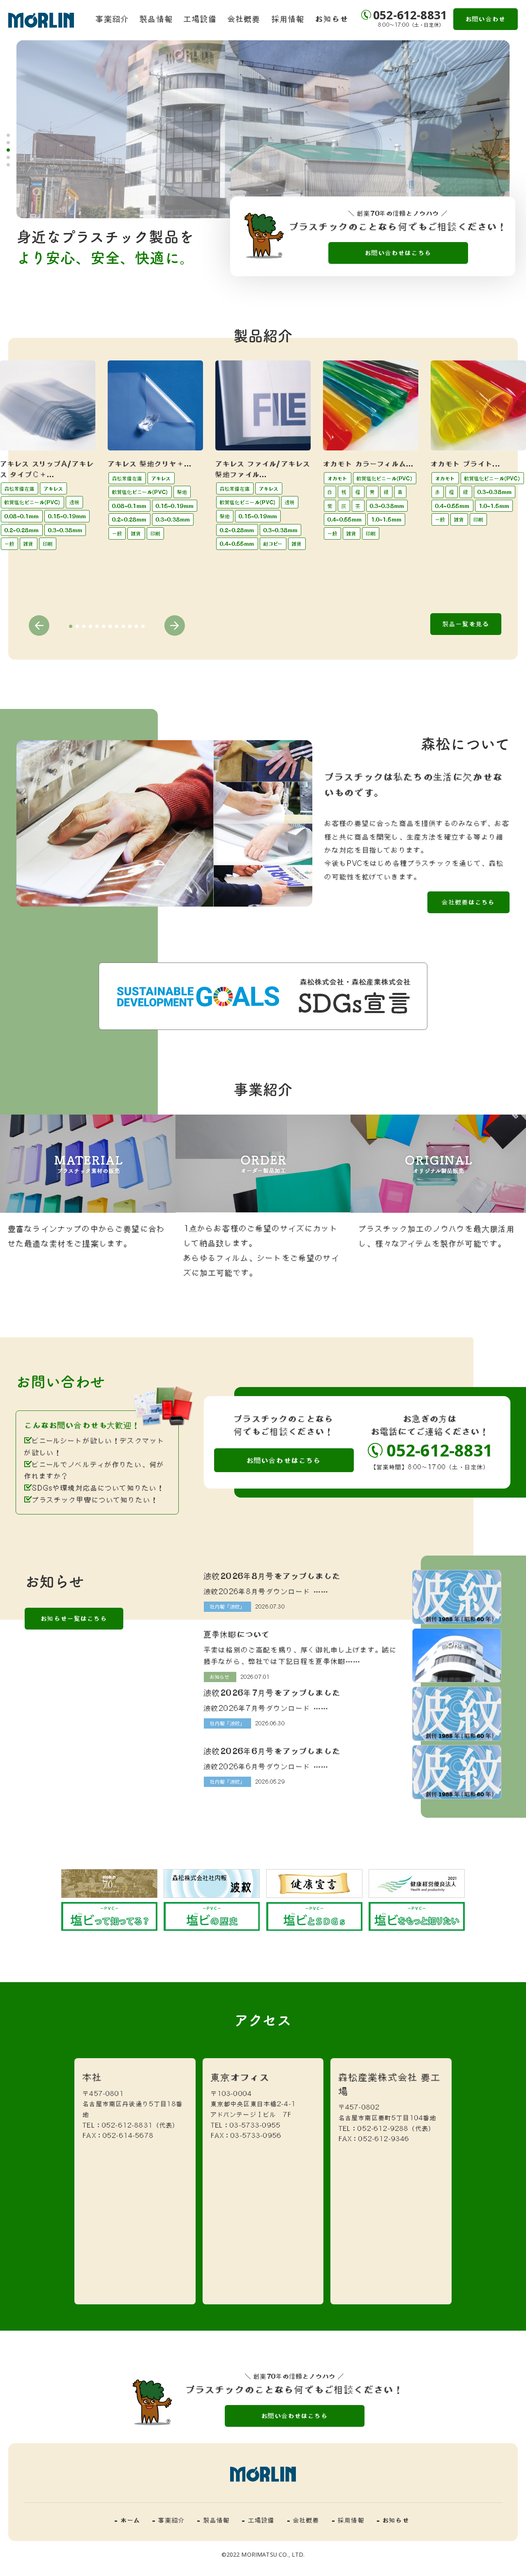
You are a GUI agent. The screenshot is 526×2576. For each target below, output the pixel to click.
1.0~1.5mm (386, 519)
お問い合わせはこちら (398, 253)
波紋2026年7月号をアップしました (272, 1692)
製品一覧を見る (466, 624)
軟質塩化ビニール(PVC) (32, 502)
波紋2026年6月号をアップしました (272, 1751)
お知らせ (332, 18)
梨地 (182, 492)
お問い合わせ (486, 19)
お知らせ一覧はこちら (74, 1618)
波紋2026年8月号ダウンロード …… (266, 1591)
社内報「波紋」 (227, 1607)
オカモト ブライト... (466, 464)
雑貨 (28, 544)
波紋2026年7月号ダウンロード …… (266, 1708)
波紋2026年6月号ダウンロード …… (266, 1766)
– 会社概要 (303, 2520)
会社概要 (244, 18)
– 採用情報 (348, 2520)
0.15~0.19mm (67, 516)
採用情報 (288, 18)
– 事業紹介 (169, 2520)
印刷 (48, 544)
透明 (74, 502)
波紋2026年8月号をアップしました (272, 1576)
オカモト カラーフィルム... (368, 464)
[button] (8, 135)
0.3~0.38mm (65, 530)
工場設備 (200, 18)
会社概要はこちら (468, 902)
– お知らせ (393, 2520)
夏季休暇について (237, 1634)
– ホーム (127, 2520)
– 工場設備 (258, 2520)
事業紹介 (112, 18)
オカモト (338, 478)
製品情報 (156, 18)
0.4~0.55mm (237, 544)
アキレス (53, 489)
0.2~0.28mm (22, 530)
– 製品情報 (213, 2520)
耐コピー (273, 544)
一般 (9, 544)
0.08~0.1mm (22, 516)
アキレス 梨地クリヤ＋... (150, 464)
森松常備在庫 (20, 489)
